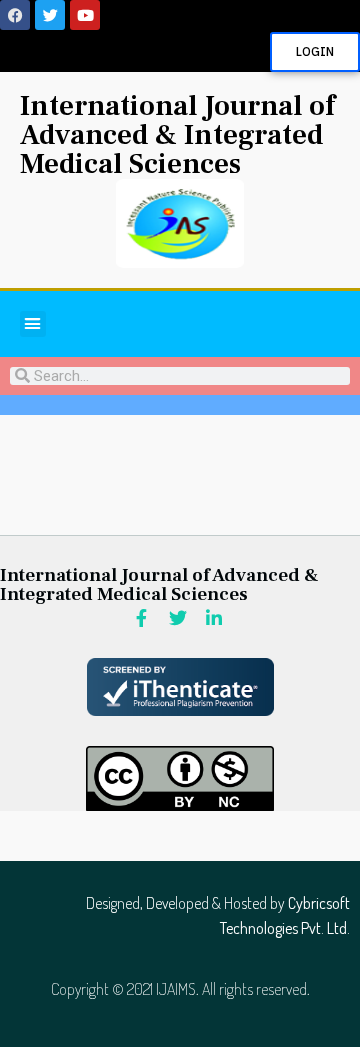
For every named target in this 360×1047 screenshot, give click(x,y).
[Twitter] (50, 15)
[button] (33, 324)
